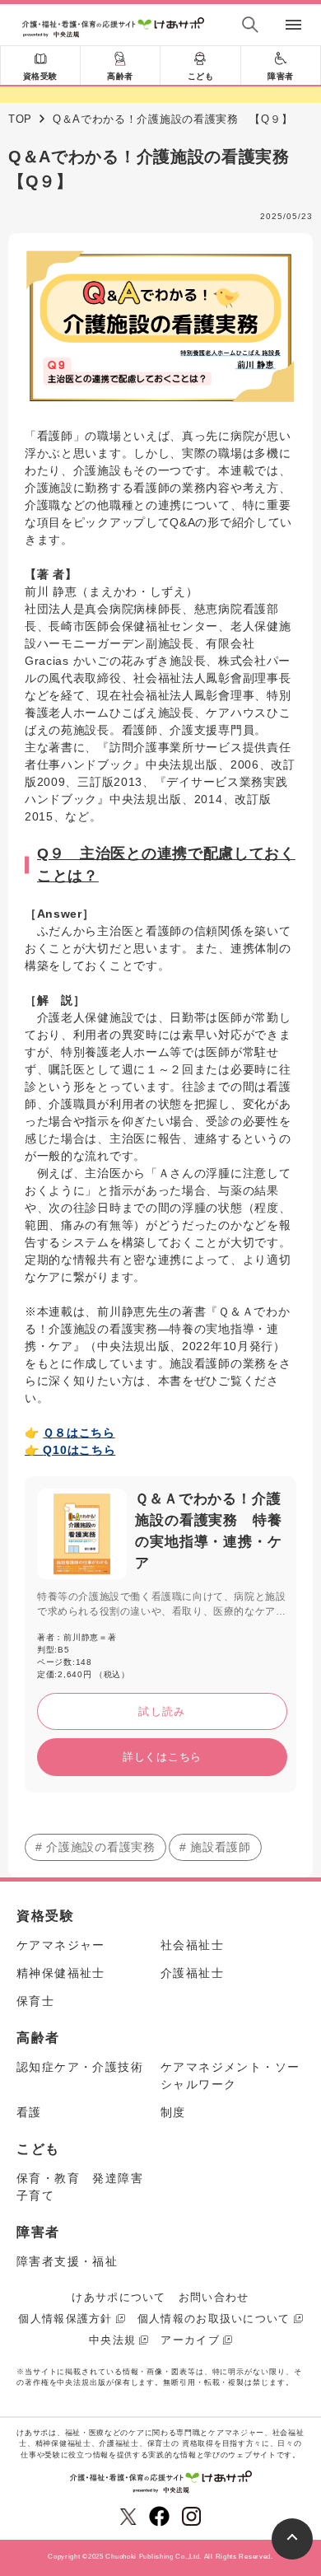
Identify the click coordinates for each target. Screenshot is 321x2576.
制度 (173, 2112)
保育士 (35, 2001)
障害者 (281, 76)
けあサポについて (119, 2297)
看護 (29, 2112)
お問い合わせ (214, 2297)
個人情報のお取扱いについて (214, 2319)
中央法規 (112, 2340)
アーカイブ (190, 2340)
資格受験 (40, 76)
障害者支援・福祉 (67, 2261)
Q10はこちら (79, 1450)
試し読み (162, 1711)
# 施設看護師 (215, 1847)
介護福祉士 (192, 1973)
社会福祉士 (192, 1945)
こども (201, 76)
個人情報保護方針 (65, 2319)
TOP (20, 119)
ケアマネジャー (61, 1945)
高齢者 (120, 76)
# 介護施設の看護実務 (95, 1847)
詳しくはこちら (162, 1757)
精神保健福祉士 (61, 1973)
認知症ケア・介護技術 (80, 2067)
